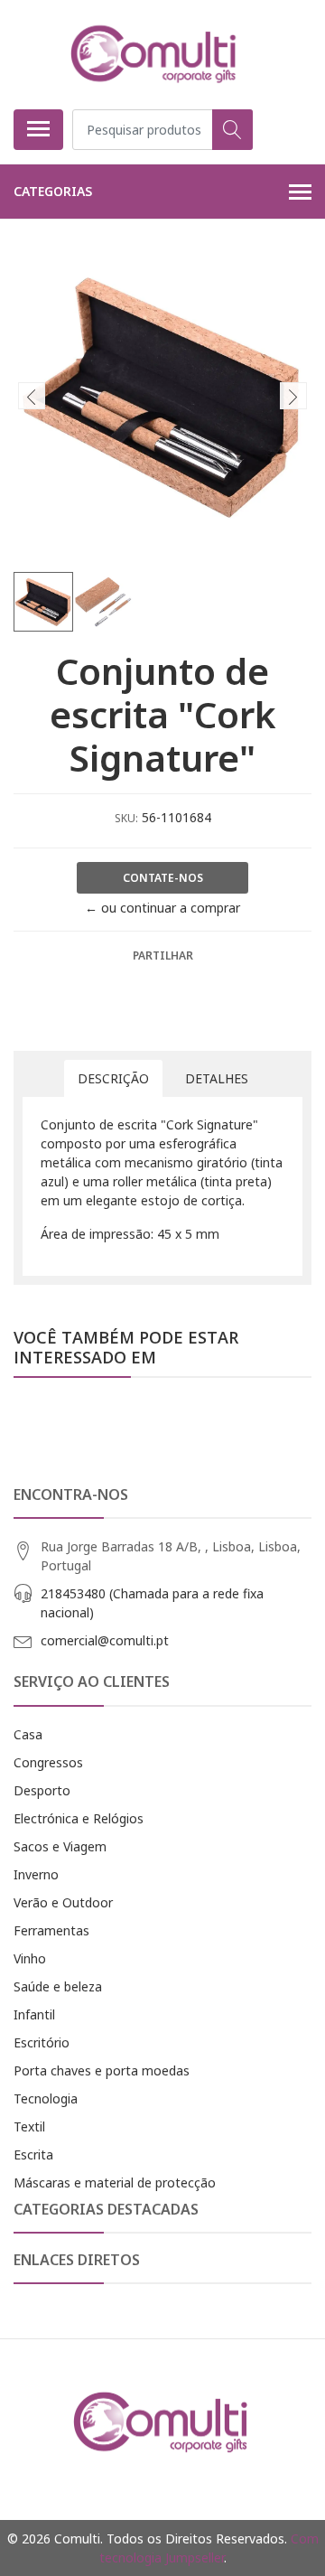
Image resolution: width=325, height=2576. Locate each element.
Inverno (36, 1874)
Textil (29, 2126)
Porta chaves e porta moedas (102, 2070)
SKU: (126, 818)
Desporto (42, 1790)
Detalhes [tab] (217, 1078)
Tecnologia (46, 2098)
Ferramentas (51, 1930)
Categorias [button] (53, 191)
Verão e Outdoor (63, 1902)
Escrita (33, 2154)
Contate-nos (163, 878)
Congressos (48, 1762)
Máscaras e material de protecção (115, 2183)
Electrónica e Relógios (79, 1818)
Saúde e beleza (58, 1986)
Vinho (30, 1958)
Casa (28, 1734)
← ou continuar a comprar (162, 908)
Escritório (42, 2042)
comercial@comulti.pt (105, 1640)
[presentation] (32, 396)
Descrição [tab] (113, 1078)
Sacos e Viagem (60, 1846)
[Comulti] (155, 54)
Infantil (34, 2014)
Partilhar (163, 955)
